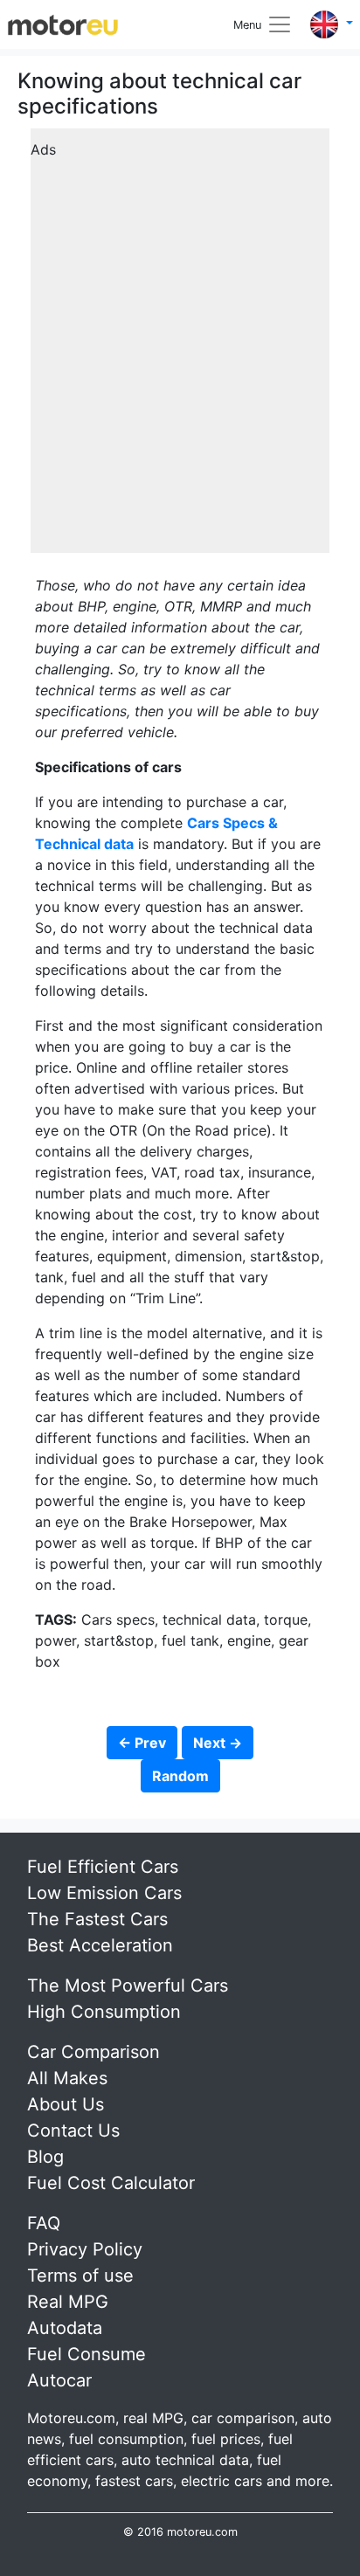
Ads (43, 149)
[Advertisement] (180, 347)
